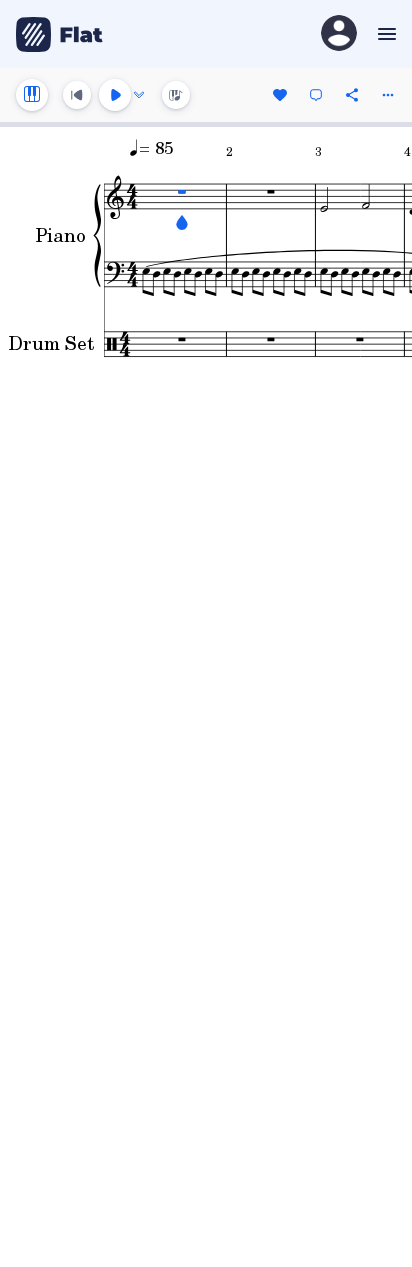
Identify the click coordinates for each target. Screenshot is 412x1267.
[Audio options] (139, 95)
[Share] (352, 95)
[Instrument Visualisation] (176, 95)
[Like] (280, 95)
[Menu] (384, 34)
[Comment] (316, 95)
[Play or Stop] (115, 95)
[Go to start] (77, 95)
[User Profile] (339, 34)
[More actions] (388, 95)
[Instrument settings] (32, 95)
